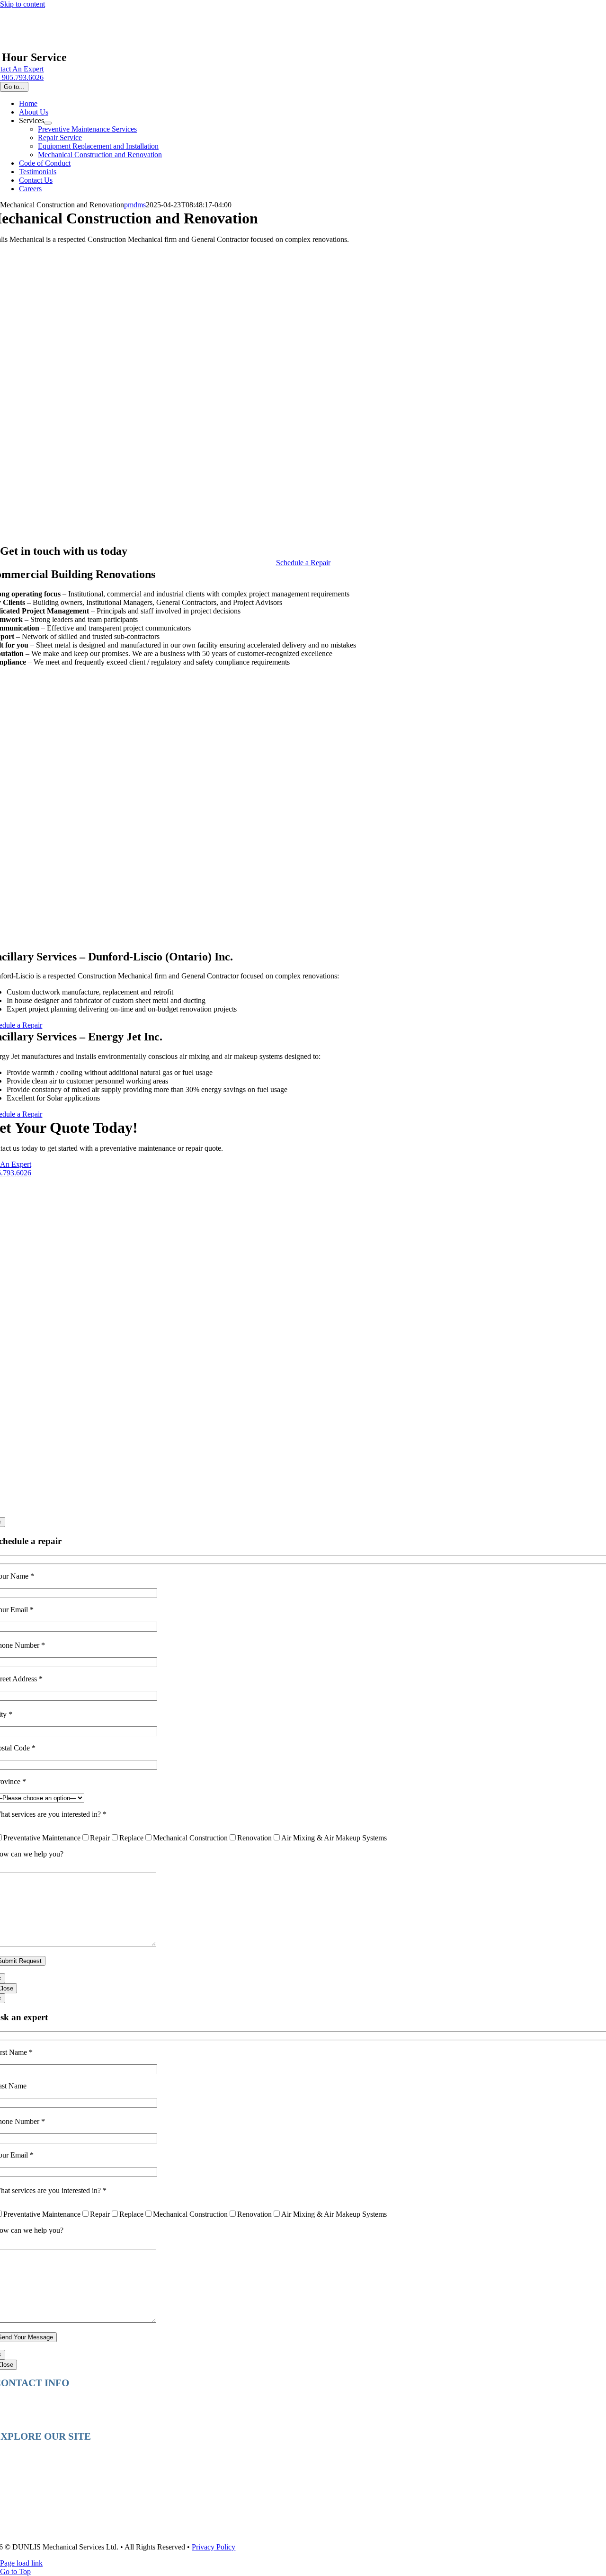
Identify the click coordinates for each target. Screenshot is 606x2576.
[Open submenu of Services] (48, 123)
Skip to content (22, 4)
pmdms (135, 205)
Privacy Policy (214, 2547)
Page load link (21, 2563)
